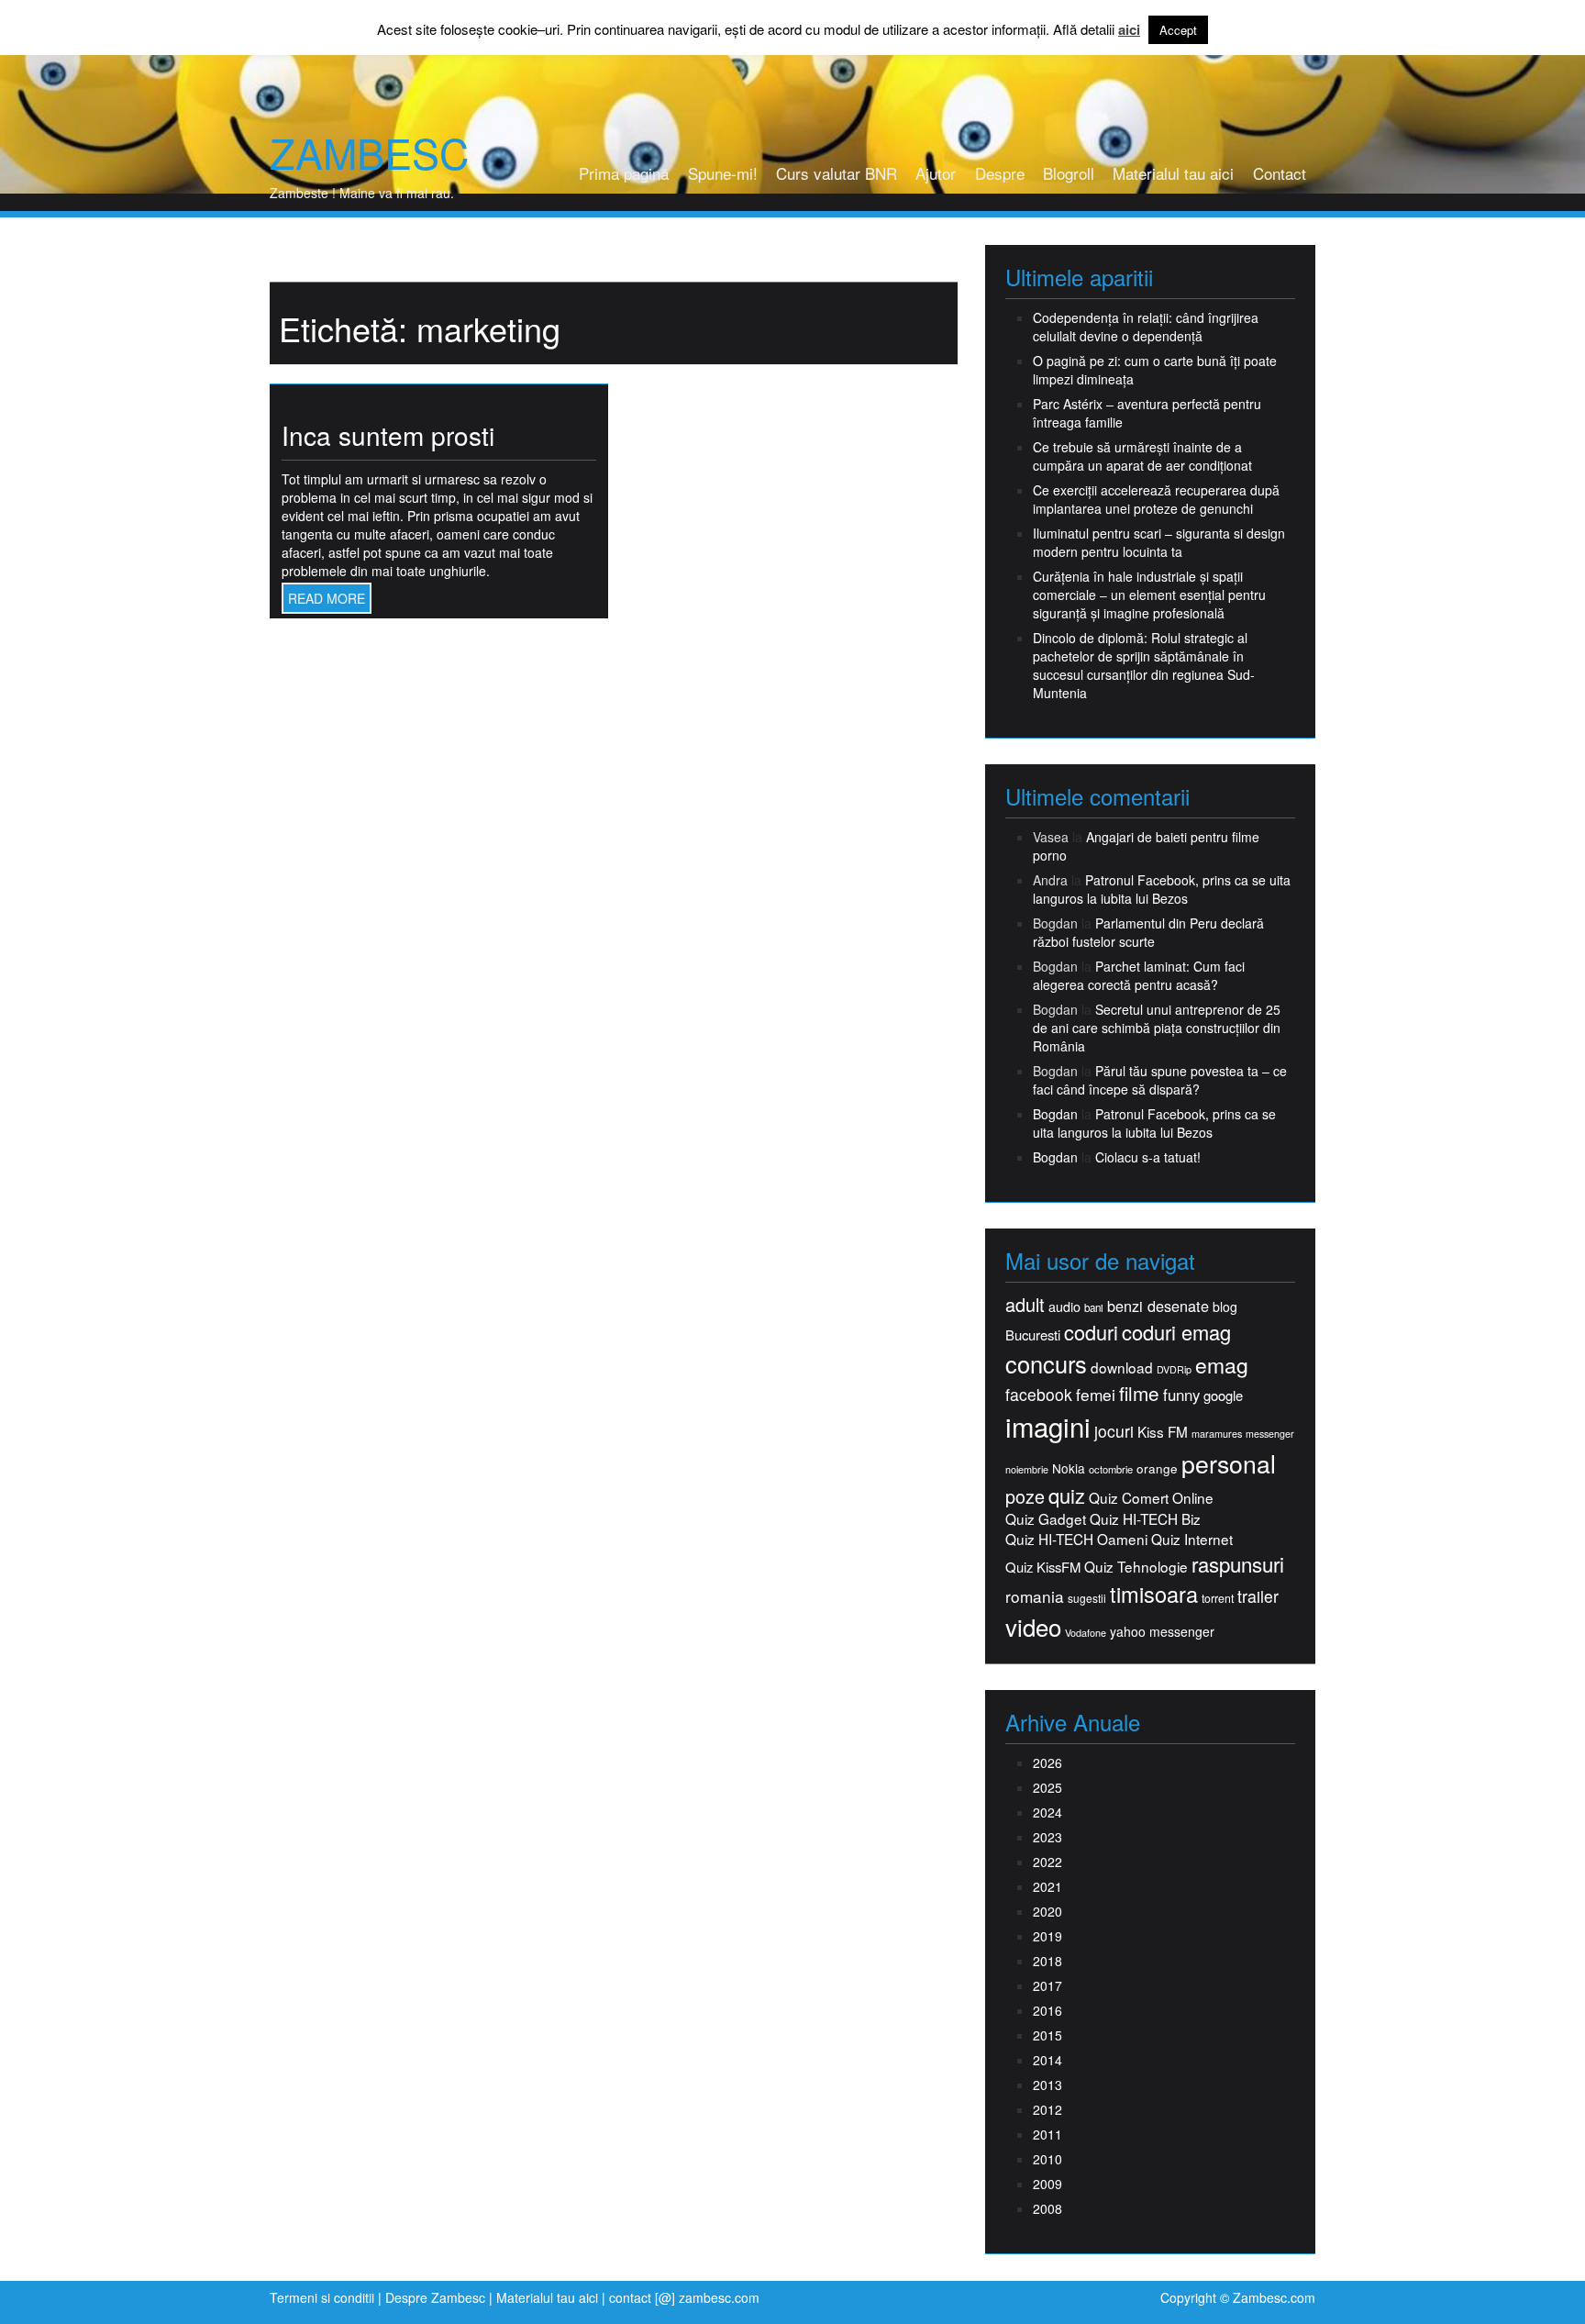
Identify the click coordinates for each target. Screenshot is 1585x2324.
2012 (1047, 2109)
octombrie (1111, 1469)
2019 (1047, 1936)
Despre (1000, 173)
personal (1229, 1463)
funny (1181, 1395)
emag (1222, 1365)
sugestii (1087, 1598)
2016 (1047, 2010)
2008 (1047, 2208)
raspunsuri (1238, 1564)
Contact (1280, 173)
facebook (1039, 1394)
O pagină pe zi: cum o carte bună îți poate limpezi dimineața (1155, 370)
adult (1025, 1305)
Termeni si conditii (322, 2297)
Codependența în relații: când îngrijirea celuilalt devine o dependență (1146, 327)
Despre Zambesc (435, 2297)
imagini (1048, 1426)
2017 (1047, 1985)
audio (1064, 1307)
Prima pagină (624, 173)
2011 (1047, 2134)
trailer (1258, 1596)
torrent (1218, 1599)
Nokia (1069, 1468)
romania (1035, 1596)
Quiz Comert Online (1151, 1498)
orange (1157, 1468)
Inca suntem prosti (388, 435)
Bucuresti (1033, 1334)
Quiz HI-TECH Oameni (1076, 1539)
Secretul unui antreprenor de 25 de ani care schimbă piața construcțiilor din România (1157, 1028)
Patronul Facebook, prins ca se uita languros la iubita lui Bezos (1162, 889)
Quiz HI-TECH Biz (1145, 1519)
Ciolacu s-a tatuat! (1148, 1157)
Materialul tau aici (1173, 173)
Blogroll (1069, 173)
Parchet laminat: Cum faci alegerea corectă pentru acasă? (1139, 975)
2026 (1047, 1762)
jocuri (1114, 1431)
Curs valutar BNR (837, 173)
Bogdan (1055, 1114)
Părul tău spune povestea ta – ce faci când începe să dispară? (1160, 1080)
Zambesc (369, 152)
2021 (1047, 1886)
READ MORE (327, 598)
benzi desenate (1158, 1306)
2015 (1047, 2035)
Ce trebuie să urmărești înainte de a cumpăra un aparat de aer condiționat (1142, 456)
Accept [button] (1178, 30)
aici (1129, 30)
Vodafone (1086, 1633)
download (1122, 1368)
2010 (1047, 2159)
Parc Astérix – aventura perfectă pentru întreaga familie (1147, 413)
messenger (1270, 1434)
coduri (1091, 1332)
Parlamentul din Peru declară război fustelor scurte (1148, 932)
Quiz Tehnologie (1136, 1567)
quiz (1067, 1495)
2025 (1047, 1787)
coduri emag (1176, 1332)
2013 (1047, 2085)
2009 (1047, 2184)
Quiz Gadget (1046, 1519)
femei (1096, 1395)
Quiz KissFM (1043, 1567)
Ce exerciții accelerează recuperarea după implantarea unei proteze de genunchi (1156, 499)
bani (1094, 1307)
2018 (1047, 1961)
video (1033, 1627)
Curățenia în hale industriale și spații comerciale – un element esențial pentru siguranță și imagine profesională (1149, 595)
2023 (1047, 1837)
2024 (1047, 1812)
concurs (1046, 1363)
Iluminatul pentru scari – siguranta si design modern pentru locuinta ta (1159, 542)
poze (1025, 1496)
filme (1139, 1393)
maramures (1217, 1434)
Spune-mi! (723, 173)
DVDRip (1174, 1369)
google (1223, 1395)
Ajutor (936, 173)
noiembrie (1027, 1469)
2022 (1047, 1862)
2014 (1047, 2060)
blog (1225, 1307)
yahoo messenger (1162, 1631)
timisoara (1154, 1594)
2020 (1047, 1911)
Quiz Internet (1192, 1539)
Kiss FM (1163, 1432)
